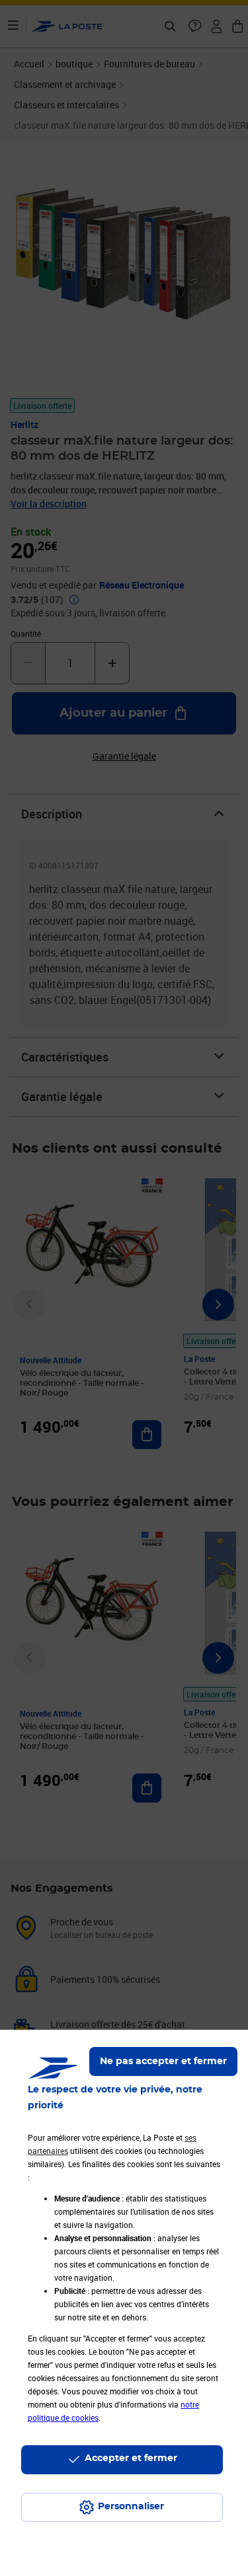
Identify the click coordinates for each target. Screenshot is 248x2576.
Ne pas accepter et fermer (163, 2061)
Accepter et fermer (131, 2458)
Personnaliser (131, 2507)
